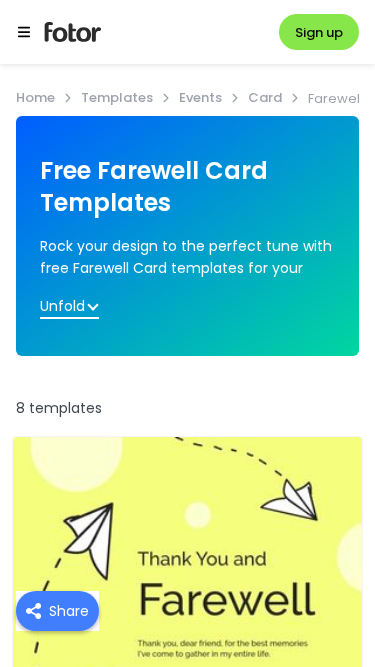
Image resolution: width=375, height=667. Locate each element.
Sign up (319, 32)
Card (265, 97)
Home (35, 97)
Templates (117, 97)
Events (200, 97)
